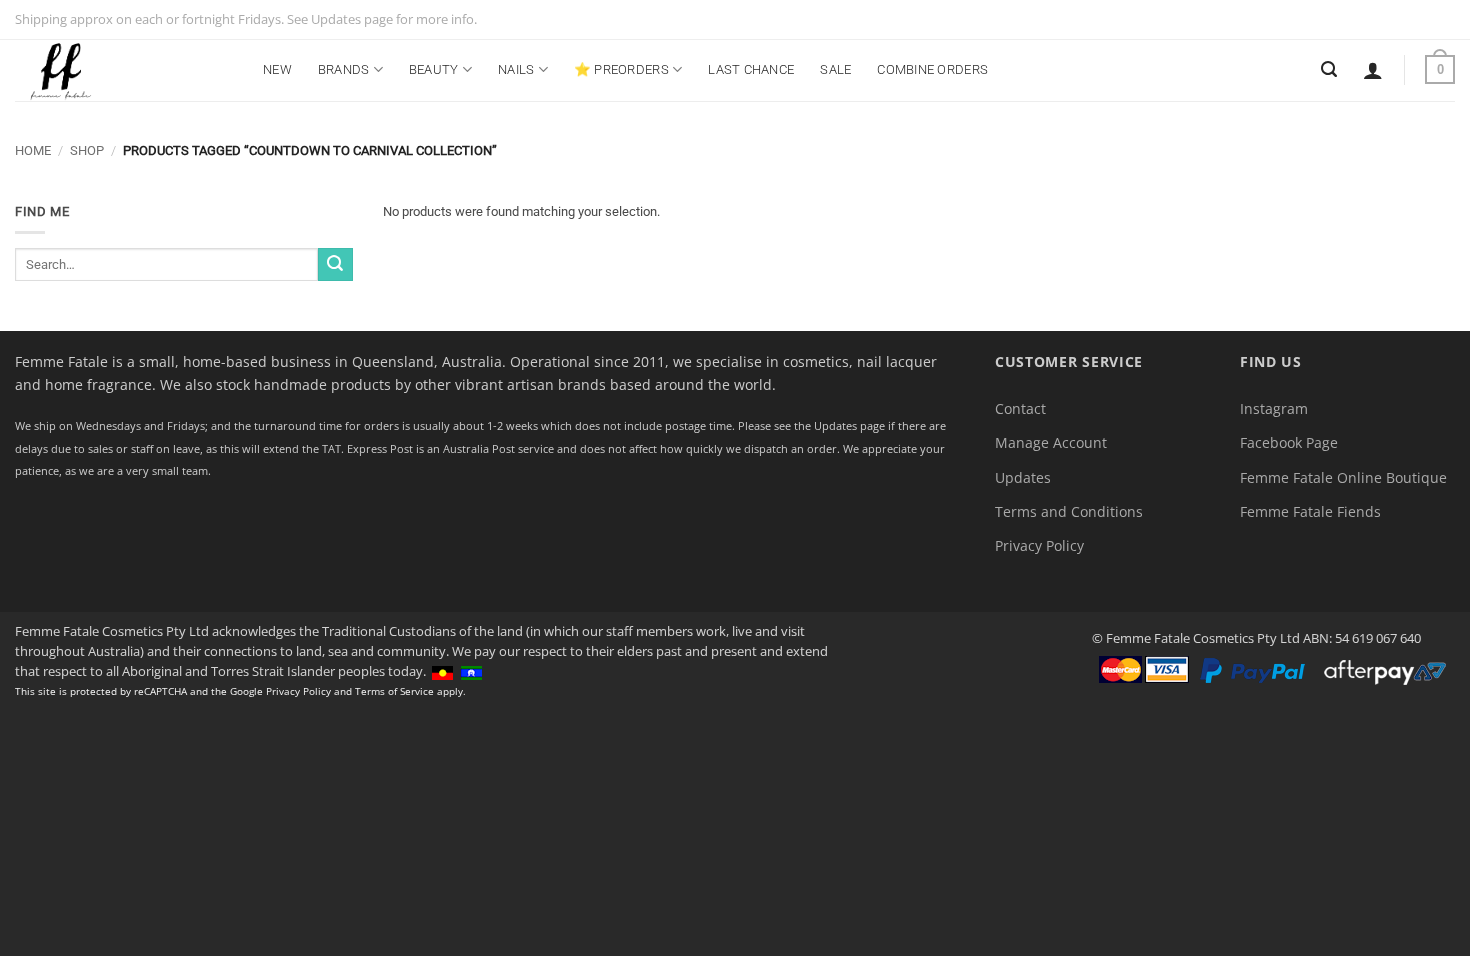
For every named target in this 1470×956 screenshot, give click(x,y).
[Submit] (335, 264)
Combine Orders (932, 69)
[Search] (1329, 69)
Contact (1020, 408)
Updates (1023, 477)
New (277, 69)
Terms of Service (394, 691)
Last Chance (751, 69)
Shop (87, 150)
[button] (1373, 70)
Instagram (1274, 408)
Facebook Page (1289, 442)
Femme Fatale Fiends (1310, 511)
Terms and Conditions (1069, 511)
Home (33, 150)
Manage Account (1051, 442)
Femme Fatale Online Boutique (1343, 477)
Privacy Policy (1039, 545)
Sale (835, 69)
